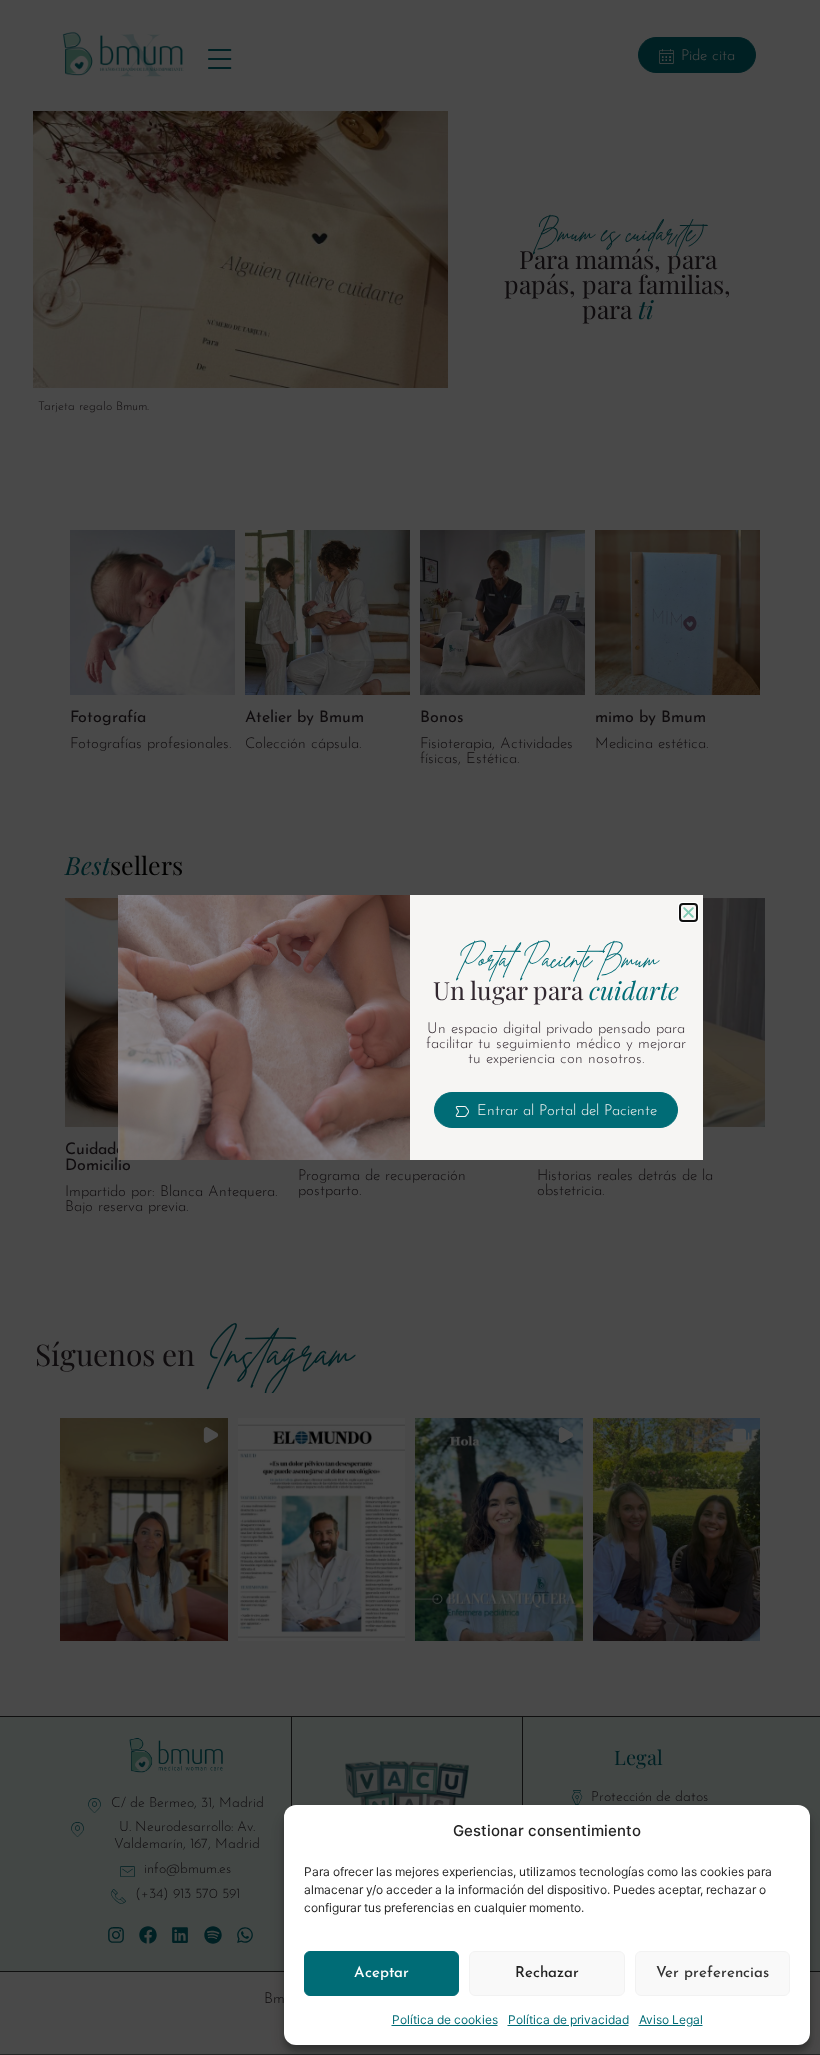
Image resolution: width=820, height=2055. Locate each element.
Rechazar (547, 1973)
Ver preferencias (712, 1973)
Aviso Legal (671, 2019)
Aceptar (381, 1973)
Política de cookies (445, 2019)
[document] (410, 1027)
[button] (688, 912)
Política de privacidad (568, 2019)
